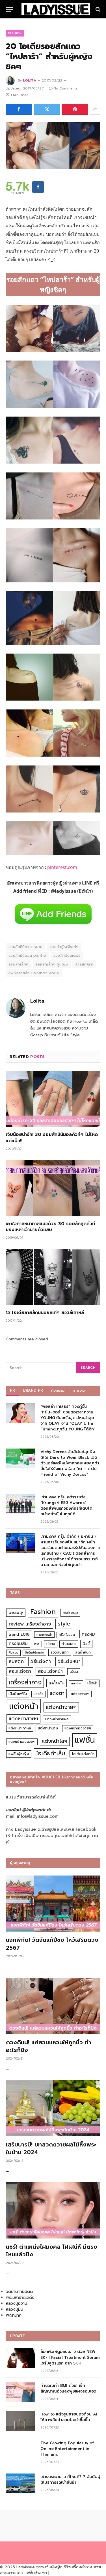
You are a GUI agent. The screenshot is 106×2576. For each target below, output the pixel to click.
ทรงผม (88, 1634)
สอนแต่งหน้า (50, 1671)
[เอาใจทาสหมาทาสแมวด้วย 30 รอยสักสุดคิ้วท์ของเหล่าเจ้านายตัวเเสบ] (53, 1188)
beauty (16, 1612)
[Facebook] (38, 187)
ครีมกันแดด (67, 1635)
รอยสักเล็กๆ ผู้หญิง (52, 964)
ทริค (37, 1644)
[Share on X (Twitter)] (47, 109)
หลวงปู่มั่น (15, 2309)
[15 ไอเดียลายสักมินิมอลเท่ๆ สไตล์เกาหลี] (53, 1277)
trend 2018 (19, 1634)
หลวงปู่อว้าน (17, 2303)
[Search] (97, 9)
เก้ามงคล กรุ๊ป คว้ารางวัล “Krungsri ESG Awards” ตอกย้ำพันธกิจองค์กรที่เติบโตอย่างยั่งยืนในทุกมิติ (66, 1506)
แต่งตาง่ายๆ (80, 1694)
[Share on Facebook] (19, 109)
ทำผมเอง (69, 1644)
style (64, 1624)
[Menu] (9, 9)
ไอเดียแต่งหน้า (83, 1754)
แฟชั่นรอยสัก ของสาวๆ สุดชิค (34, 973)
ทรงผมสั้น (18, 1643)
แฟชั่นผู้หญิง (19, 1754)
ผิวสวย (13, 1653)
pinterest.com (62, 867)
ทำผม (51, 1644)
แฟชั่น (85, 1740)
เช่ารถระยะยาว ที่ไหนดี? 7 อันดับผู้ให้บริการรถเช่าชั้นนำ (70, 2480)
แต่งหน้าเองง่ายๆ (78, 1728)
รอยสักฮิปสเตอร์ (67, 955)
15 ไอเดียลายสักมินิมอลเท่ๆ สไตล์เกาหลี (45, 1313)
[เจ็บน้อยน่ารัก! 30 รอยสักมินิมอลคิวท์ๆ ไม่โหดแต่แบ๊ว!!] (53, 1099)
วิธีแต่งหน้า (69, 1661)
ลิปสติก (16, 1661)
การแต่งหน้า (44, 1635)
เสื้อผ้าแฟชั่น (18, 1694)
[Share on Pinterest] (75, 109)
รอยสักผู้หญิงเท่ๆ (64, 947)
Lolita (30, 80)
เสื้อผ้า (92, 1683)
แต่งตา (57, 1693)
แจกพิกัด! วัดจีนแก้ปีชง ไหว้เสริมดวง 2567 (52, 1944)
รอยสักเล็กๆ (19, 964)
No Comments (66, 88)
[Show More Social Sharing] (95, 109)
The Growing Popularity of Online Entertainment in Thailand (67, 2449)
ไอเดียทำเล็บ (51, 1753)
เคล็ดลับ (57, 1683)
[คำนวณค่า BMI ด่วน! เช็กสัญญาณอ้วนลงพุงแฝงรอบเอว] (21, 2392)
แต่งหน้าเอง (48, 1728)
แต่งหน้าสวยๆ (23, 1719)
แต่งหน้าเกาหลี (20, 1728)
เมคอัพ (76, 1683)
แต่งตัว (38, 1694)
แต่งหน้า (24, 1706)
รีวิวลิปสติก (60, 1652)
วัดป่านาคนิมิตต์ (19, 2292)
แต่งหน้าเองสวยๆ (22, 1742)
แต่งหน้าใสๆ (55, 1741)
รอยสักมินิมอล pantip (27, 955)
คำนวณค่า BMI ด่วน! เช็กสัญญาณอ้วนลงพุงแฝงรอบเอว (68, 2388)
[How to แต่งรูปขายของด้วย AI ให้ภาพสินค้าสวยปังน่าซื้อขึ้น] (21, 2421)
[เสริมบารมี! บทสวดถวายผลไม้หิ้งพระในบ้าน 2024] (53, 2108)
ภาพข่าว (79, 1390)
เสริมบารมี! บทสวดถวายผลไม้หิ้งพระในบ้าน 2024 (51, 2148)
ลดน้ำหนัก (83, 1652)
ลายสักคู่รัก (84, 964)
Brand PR (33, 1390)
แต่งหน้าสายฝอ (57, 1719)
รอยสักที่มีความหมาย (26, 947)
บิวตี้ (86, 1644)
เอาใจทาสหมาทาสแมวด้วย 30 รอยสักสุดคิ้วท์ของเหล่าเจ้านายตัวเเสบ (50, 1227)
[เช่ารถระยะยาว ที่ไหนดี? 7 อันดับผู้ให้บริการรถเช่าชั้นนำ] (21, 2483)
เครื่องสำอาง (25, 1682)
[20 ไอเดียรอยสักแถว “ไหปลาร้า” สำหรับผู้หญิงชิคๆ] (53, 146)
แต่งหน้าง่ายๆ (61, 1707)
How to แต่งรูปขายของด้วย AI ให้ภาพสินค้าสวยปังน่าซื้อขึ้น (69, 2417)
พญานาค (14, 2315)
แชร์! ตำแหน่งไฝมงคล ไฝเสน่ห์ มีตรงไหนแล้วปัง (52, 2251)
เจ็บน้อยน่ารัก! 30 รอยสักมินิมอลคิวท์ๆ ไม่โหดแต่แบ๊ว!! (52, 1138)
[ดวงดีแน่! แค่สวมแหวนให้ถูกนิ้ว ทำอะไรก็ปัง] (53, 2006)
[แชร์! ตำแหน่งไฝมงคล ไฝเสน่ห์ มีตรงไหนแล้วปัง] (53, 2210)
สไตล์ (74, 1672)
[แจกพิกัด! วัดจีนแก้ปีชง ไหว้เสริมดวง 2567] (53, 1904)
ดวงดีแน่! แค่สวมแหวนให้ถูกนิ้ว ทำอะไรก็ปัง (48, 2046)
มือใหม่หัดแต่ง (34, 1653)
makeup (70, 1613)
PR (13, 1390)
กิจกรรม (58, 1390)
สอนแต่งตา (20, 1671)
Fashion (15, 33)
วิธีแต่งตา (41, 1661)
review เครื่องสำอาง (30, 1624)
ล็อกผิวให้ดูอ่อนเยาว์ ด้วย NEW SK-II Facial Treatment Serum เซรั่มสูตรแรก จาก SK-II (70, 2357)
